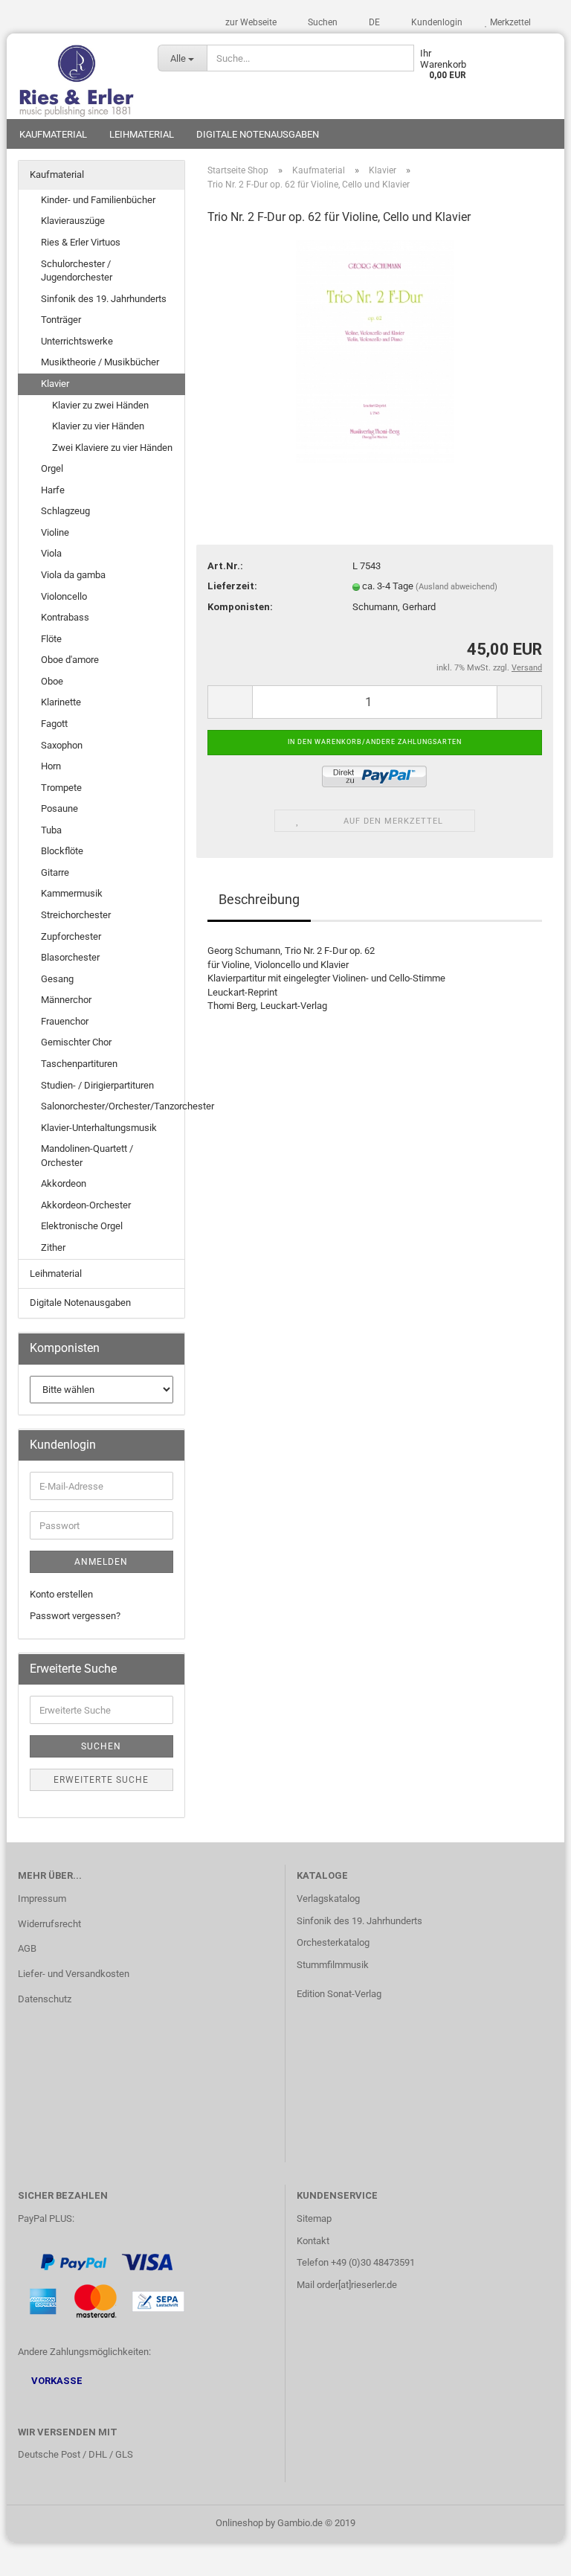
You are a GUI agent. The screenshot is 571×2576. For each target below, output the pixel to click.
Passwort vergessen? (75, 1616)
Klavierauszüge (73, 221)
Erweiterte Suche (101, 1780)
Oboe (52, 681)
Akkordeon (64, 1183)
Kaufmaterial (53, 134)
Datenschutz (45, 1999)
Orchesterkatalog (333, 1942)
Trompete (61, 788)
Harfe (53, 490)
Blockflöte (62, 851)
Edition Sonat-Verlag (339, 1994)
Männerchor (66, 1000)
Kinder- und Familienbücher (98, 200)
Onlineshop (239, 2523)
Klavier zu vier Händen (98, 426)
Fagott (54, 724)
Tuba (51, 830)
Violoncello (64, 596)
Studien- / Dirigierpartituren (97, 1085)
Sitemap (314, 2218)
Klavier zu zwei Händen (100, 405)
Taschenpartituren (79, 1064)
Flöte (51, 639)
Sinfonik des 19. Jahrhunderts (104, 299)
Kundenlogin (436, 22)
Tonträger (61, 320)
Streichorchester (76, 915)
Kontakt (313, 2241)
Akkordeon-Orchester (86, 1205)
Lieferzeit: (232, 586)
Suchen (322, 22)
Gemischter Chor (76, 1042)
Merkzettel (509, 22)
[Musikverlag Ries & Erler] (77, 76)
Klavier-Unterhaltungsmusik (99, 1128)
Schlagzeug (65, 511)
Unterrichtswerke (77, 341)
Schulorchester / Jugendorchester (77, 271)
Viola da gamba (73, 575)
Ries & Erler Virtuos (81, 242)
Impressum (42, 1899)
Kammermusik (72, 893)
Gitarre (55, 872)
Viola (51, 553)
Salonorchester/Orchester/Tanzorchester (113, 1106)
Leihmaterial (142, 134)
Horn (51, 766)
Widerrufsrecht (49, 1924)
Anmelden (101, 1562)
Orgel (52, 468)
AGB (27, 1948)
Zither (53, 1247)
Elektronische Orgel (82, 1226)
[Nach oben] (530, 2554)
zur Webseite (251, 22)
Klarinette (61, 702)
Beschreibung (259, 899)
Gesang (57, 979)
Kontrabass (65, 617)
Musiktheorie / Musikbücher (100, 362)
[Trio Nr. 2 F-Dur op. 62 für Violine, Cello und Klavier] (375, 351)
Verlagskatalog (328, 1899)
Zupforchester (71, 936)
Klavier (55, 384)
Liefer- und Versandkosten (74, 1974)
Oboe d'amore (70, 660)
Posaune (59, 808)
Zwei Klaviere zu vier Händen (112, 448)
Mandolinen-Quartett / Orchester (87, 1156)
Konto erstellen (61, 1594)
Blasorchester (70, 957)
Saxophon (62, 745)
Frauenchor (65, 1021)
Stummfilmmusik (333, 1965)
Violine (55, 532)
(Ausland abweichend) (457, 587)
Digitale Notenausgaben (258, 134)
